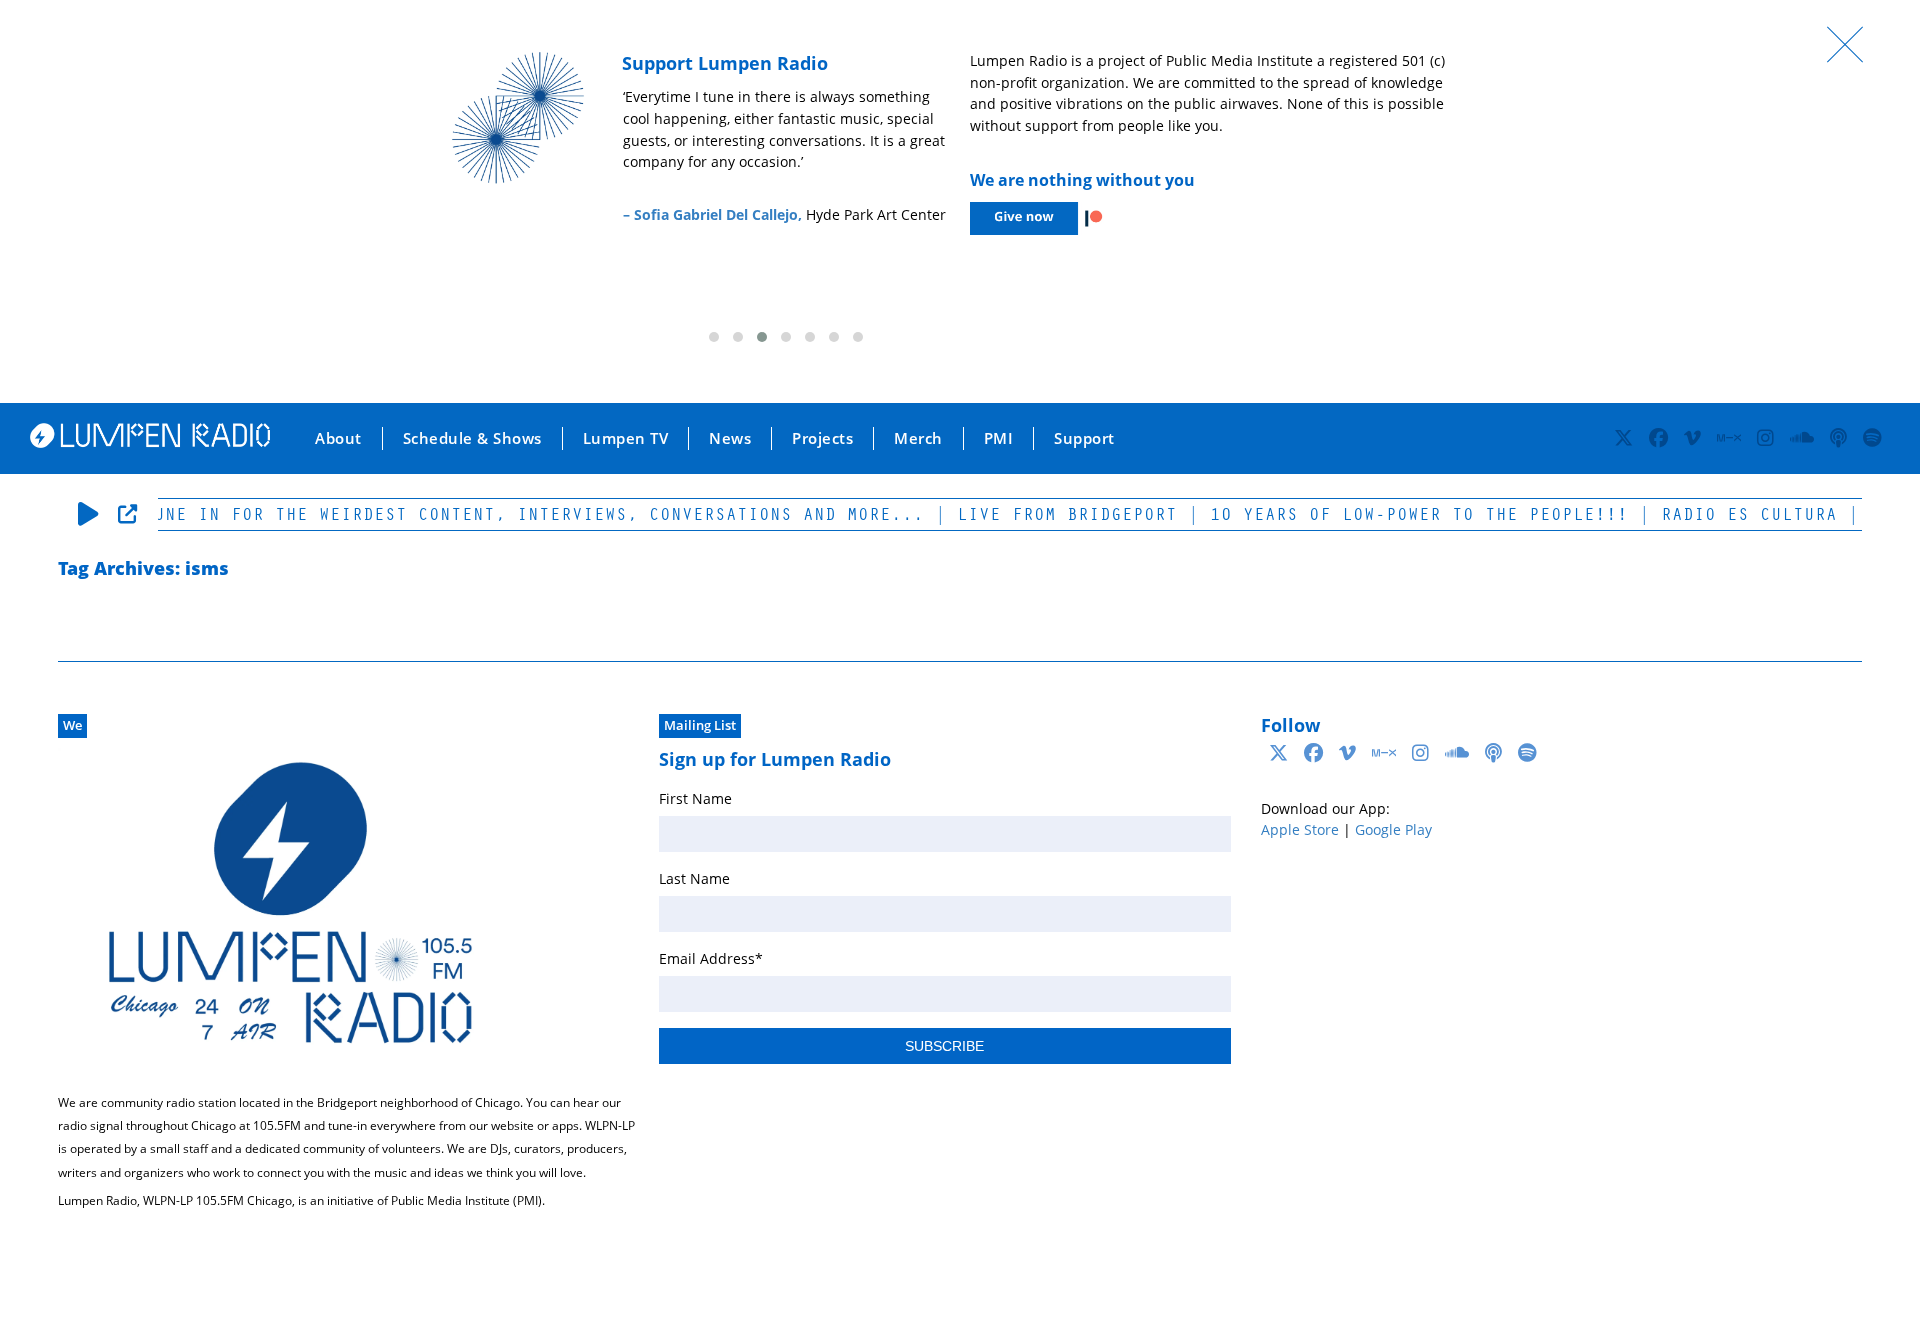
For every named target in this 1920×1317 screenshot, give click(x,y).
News (730, 438)
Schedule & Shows (472, 438)
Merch (918, 438)
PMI (999, 438)
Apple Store (1300, 829)
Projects (822, 438)
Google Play (1393, 829)
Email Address (711, 958)
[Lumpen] (150, 442)
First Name (695, 798)
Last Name (694, 878)
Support (1084, 438)
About (338, 438)
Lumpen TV (626, 438)
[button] (714, 337)
